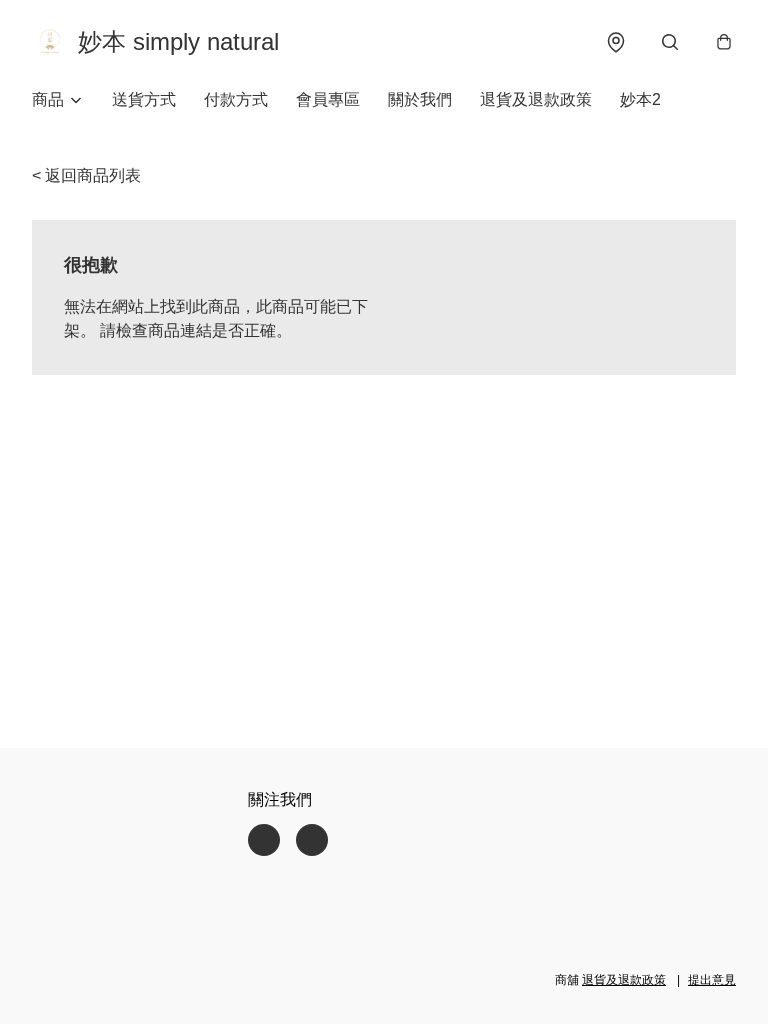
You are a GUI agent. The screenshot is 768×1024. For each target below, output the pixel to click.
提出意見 (712, 980)
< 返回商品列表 (86, 175)
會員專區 (328, 99)
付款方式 (236, 99)
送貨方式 (144, 99)
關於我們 (420, 99)
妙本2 (640, 99)
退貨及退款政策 (536, 99)
